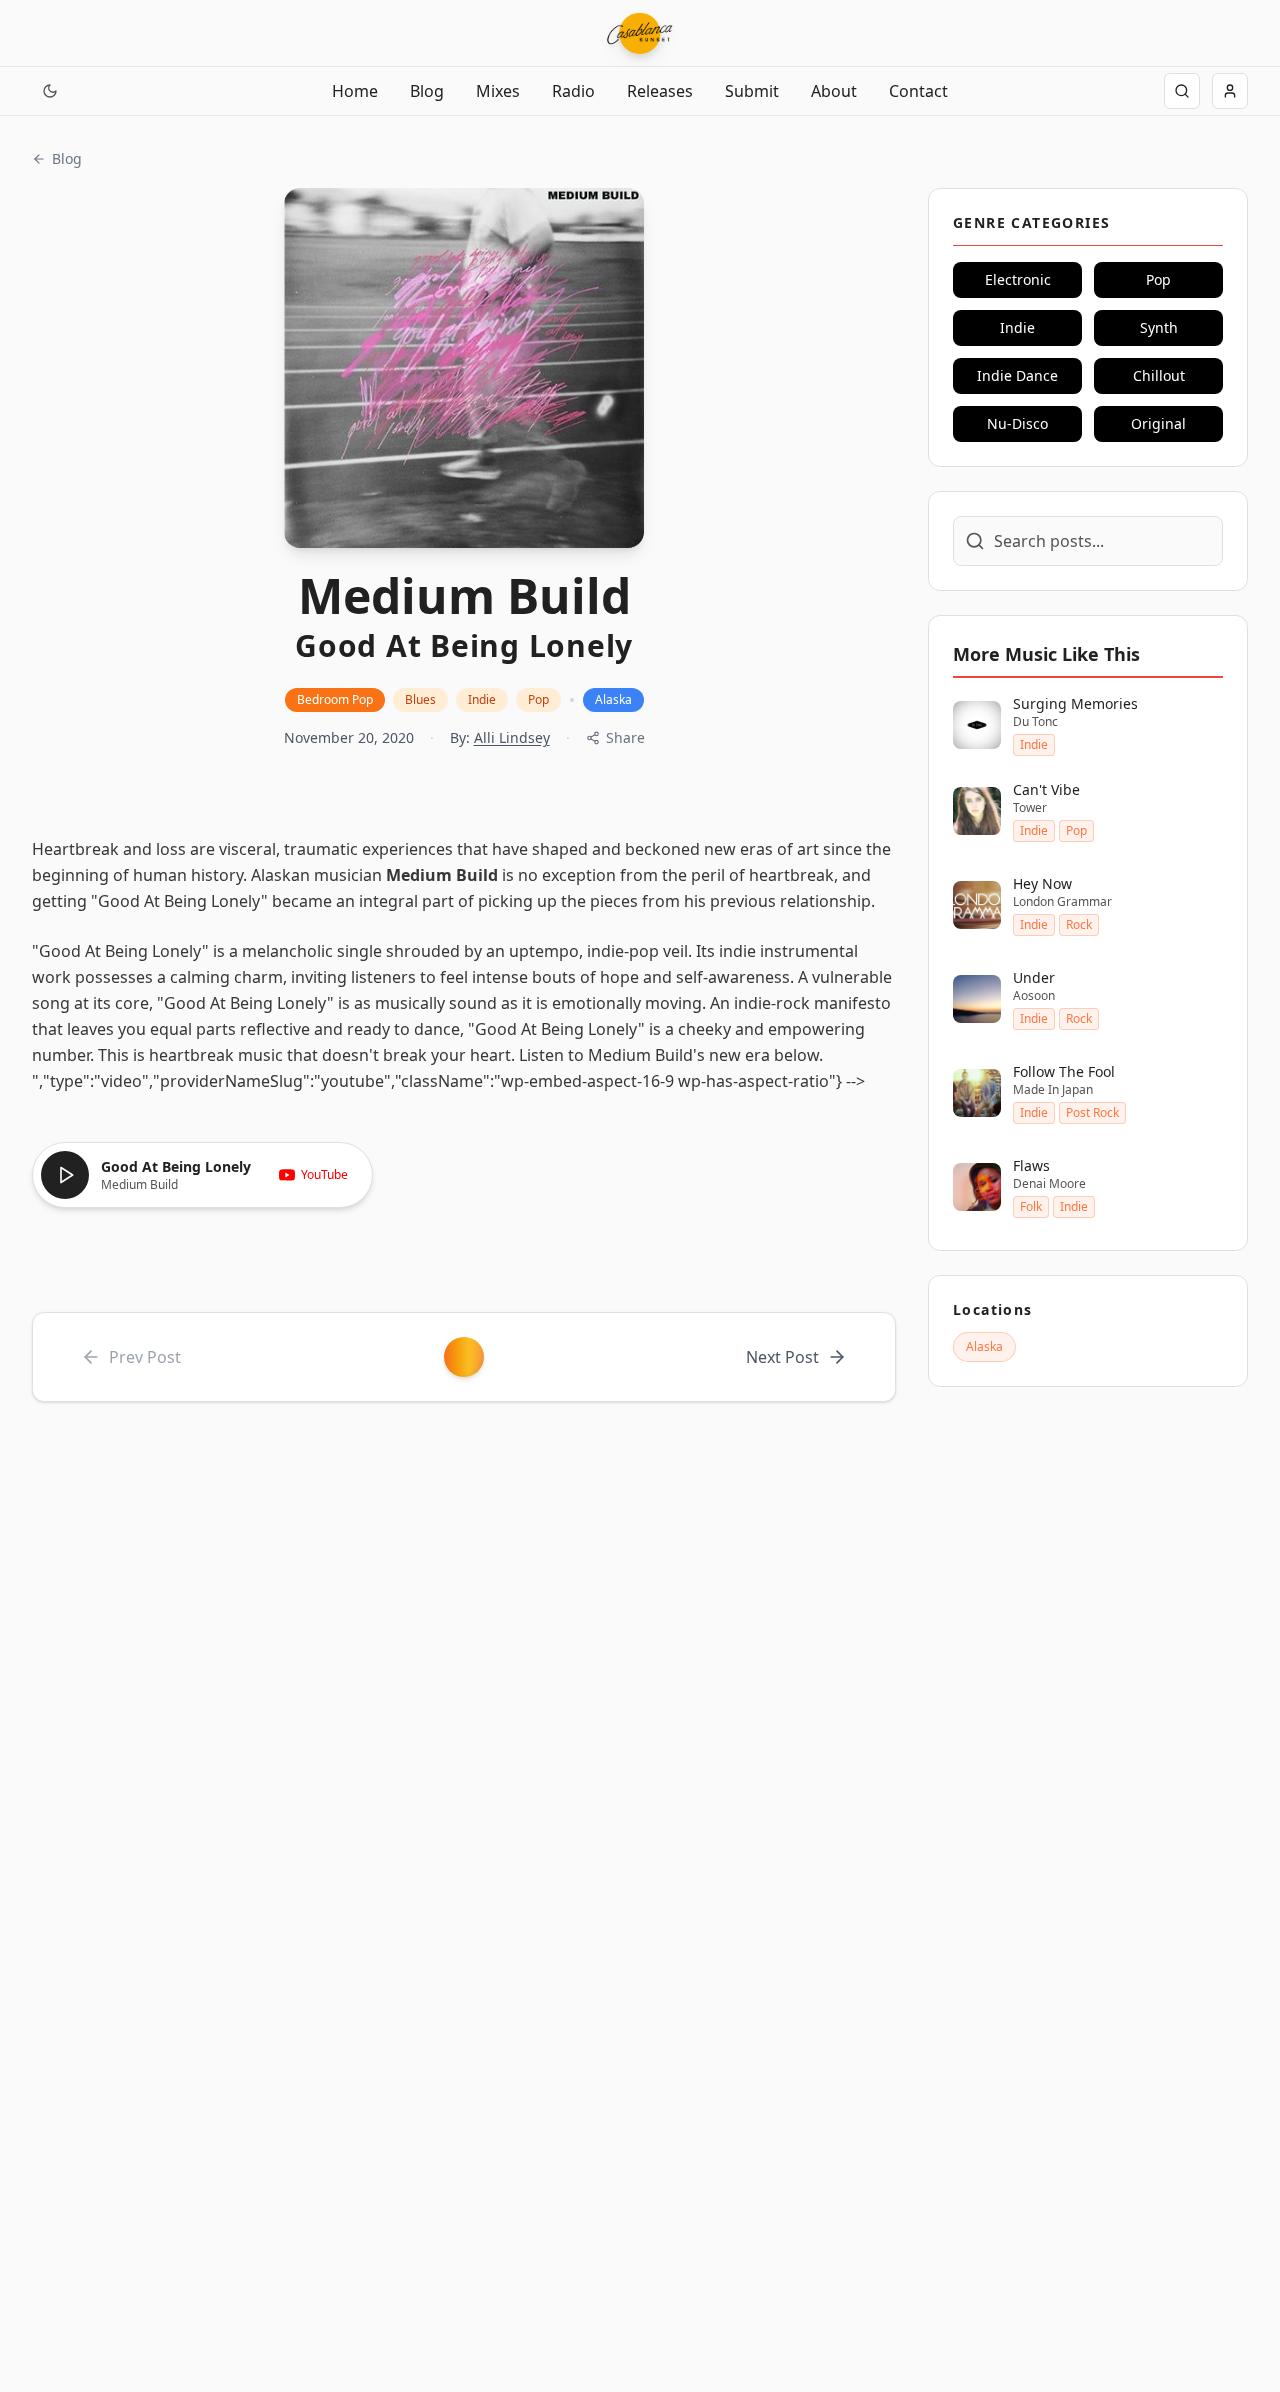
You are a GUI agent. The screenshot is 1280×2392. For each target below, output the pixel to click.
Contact (918, 91)
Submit (752, 91)
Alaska (613, 699)
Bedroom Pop (335, 699)
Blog (427, 91)
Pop (538, 699)
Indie (482, 699)
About (834, 91)
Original (1158, 423)
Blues (420, 699)
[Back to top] (38, 2290)
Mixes (498, 91)
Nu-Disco (1017, 423)
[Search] (1182, 91)
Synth (1159, 327)
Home (355, 91)
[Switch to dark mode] (50, 91)
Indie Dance (1017, 375)
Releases (660, 91)
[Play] (65, 1175)
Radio (573, 91)
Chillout (1159, 375)
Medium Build (442, 875)
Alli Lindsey (512, 737)
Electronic (1018, 279)
